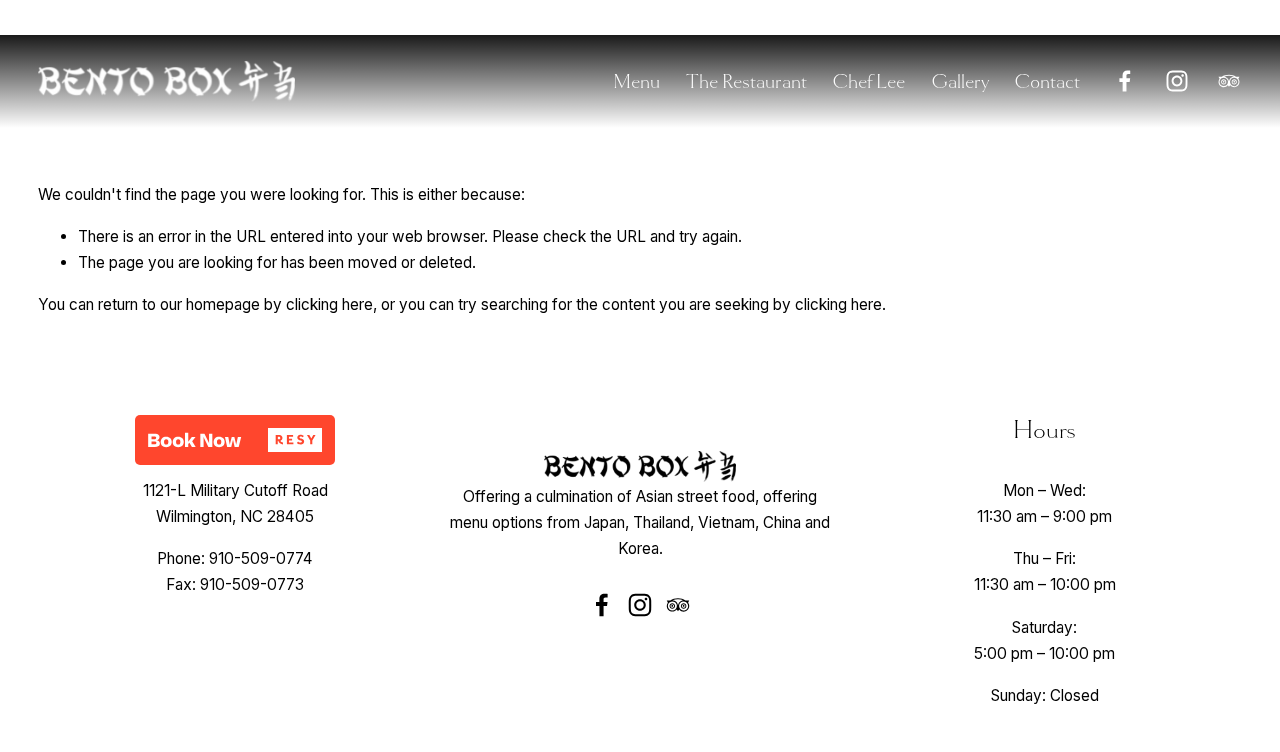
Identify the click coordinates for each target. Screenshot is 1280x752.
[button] (235, 440)
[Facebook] (1125, 81)
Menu (636, 81)
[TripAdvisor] (1229, 81)
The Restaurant (746, 81)
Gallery (960, 81)
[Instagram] (1177, 81)
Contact (1047, 81)
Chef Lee (868, 81)
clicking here (329, 304)
